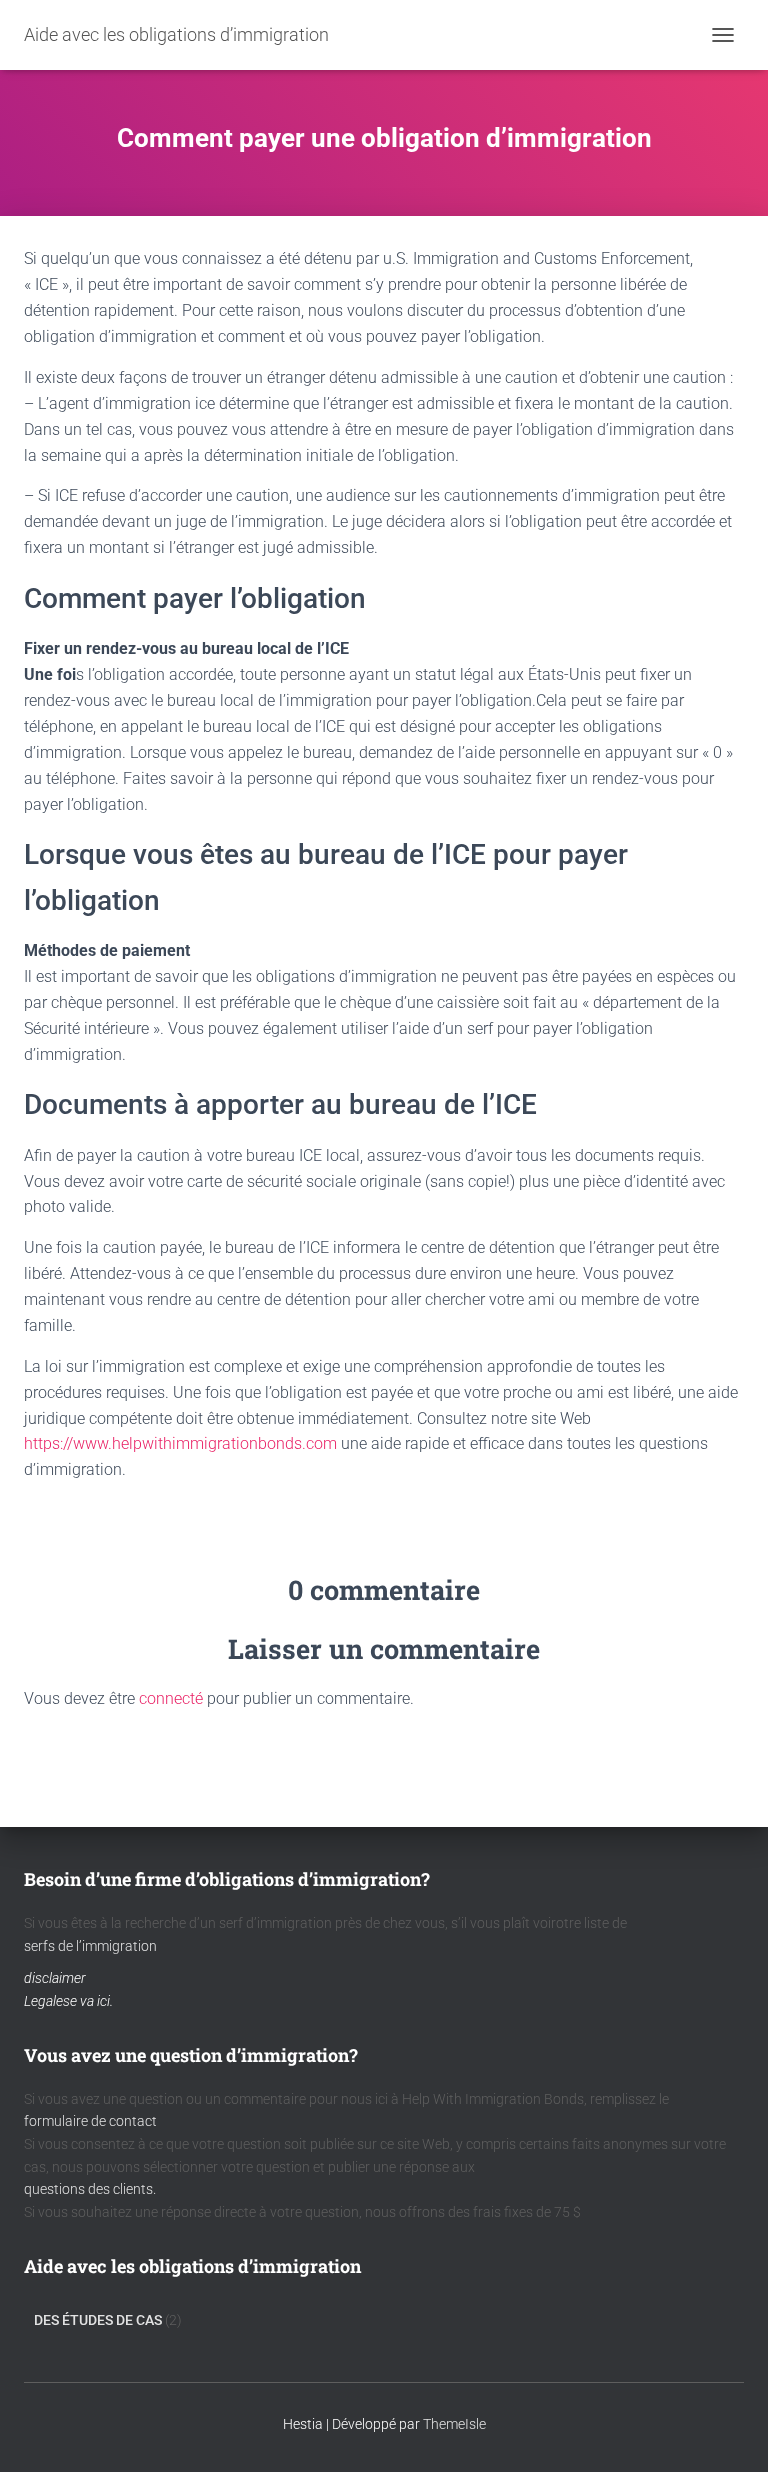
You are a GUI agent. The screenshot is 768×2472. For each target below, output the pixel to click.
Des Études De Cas (98, 2320)
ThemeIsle (454, 2424)
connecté (171, 1698)
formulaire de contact (90, 2121)
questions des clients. (90, 2189)
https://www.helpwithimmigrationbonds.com (180, 1443)
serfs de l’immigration (90, 1946)
